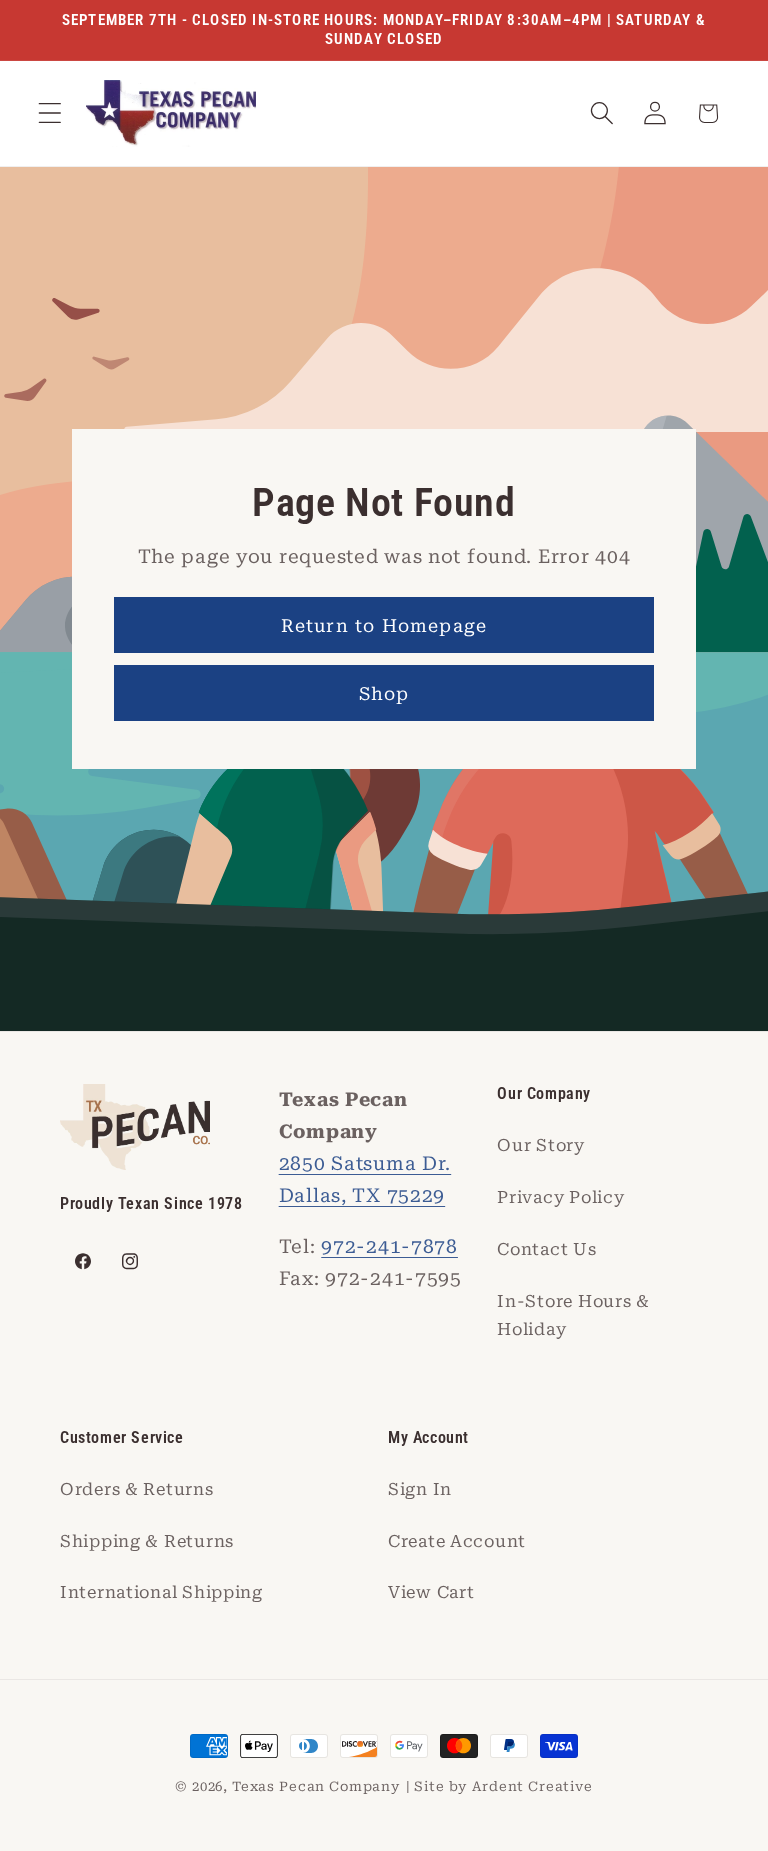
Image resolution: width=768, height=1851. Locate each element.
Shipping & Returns (147, 1541)
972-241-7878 (389, 1246)
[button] (50, 113)
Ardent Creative (532, 1786)
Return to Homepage (384, 625)
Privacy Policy (560, 1197)
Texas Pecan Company (316, 1786)
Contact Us (546, 1249)
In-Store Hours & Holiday (573, 1315)
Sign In (420, 1489)
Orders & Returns (137, 1489)
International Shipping (161, 1592)
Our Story (540, 1145)
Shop (384, 693)
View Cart (431, 1592)
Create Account (457, 1541)
